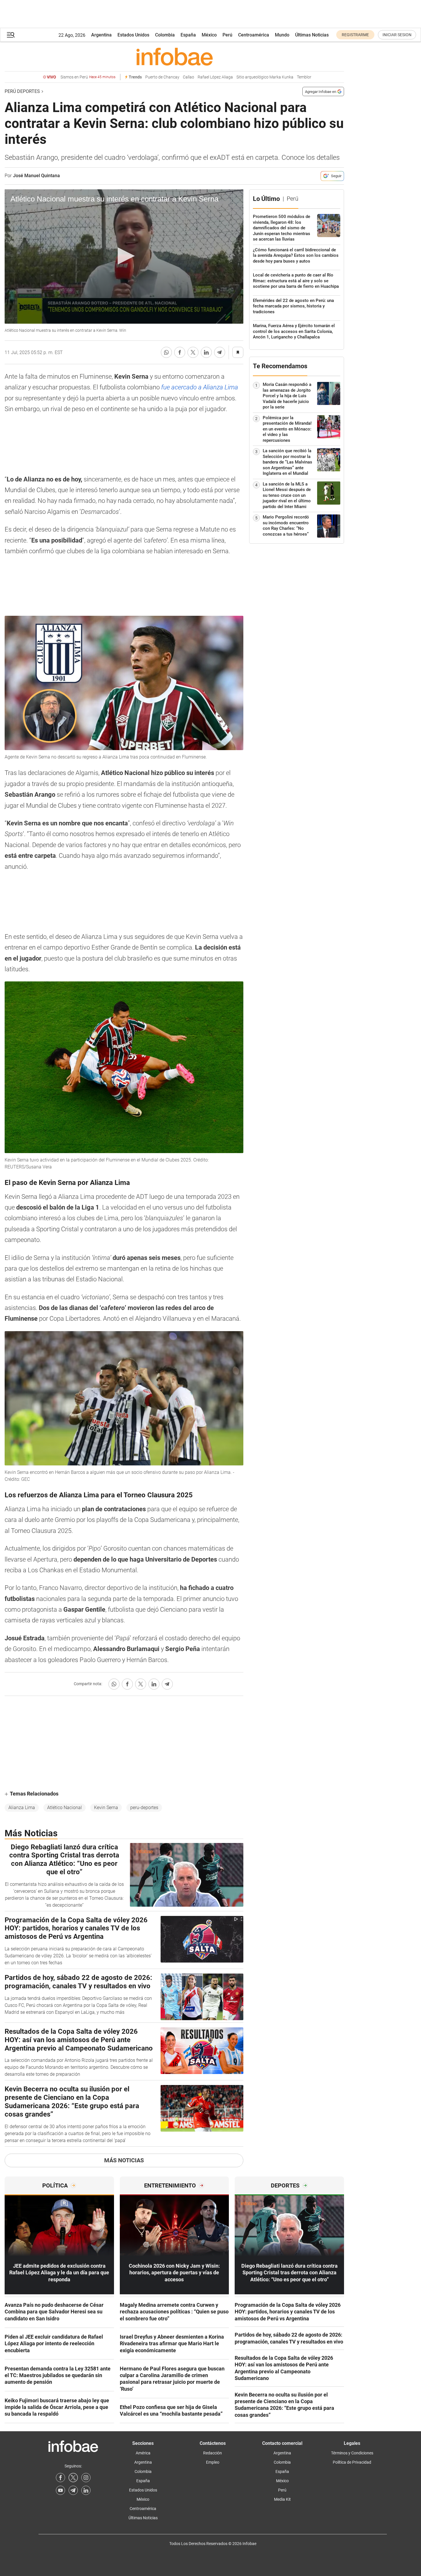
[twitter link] (73, 2478)
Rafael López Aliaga (215, 77)
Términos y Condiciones (352, 2453)
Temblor (304, 77)
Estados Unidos (133, 35)
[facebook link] (60, 2478)
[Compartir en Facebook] (180, 352)
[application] (124, 256)
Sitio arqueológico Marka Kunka (265, 77)
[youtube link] (60, 2490)
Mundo (282, 35)
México (209, 35)
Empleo (213, 2462)
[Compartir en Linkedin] (206, 352)
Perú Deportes (22, 91)
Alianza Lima (22, 1808)
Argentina (101, 35)
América (143, 2453)
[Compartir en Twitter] (193, 352)
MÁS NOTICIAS (124, 2160)
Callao (189, 77)
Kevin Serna (106, 1808)
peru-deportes (144, 1808)
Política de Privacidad (352, 2462)
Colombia (165, 35)
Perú (227, 35)
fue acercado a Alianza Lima (199, 387)
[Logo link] (174, 56)
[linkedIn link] (86, 2490)
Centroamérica (254, 35)
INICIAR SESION (397, 35)
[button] (11, 35)
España (188, 35)
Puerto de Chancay (162, 77)
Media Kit (282, 2499)
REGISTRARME (355, 35)
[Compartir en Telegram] (220, 352)
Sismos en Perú (88, 77)
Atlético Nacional (65, 1808)
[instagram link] (86, 2478)
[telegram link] (73, 2490)
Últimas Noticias (312, 35)
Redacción (213, 2453)
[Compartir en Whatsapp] (166, 352)
